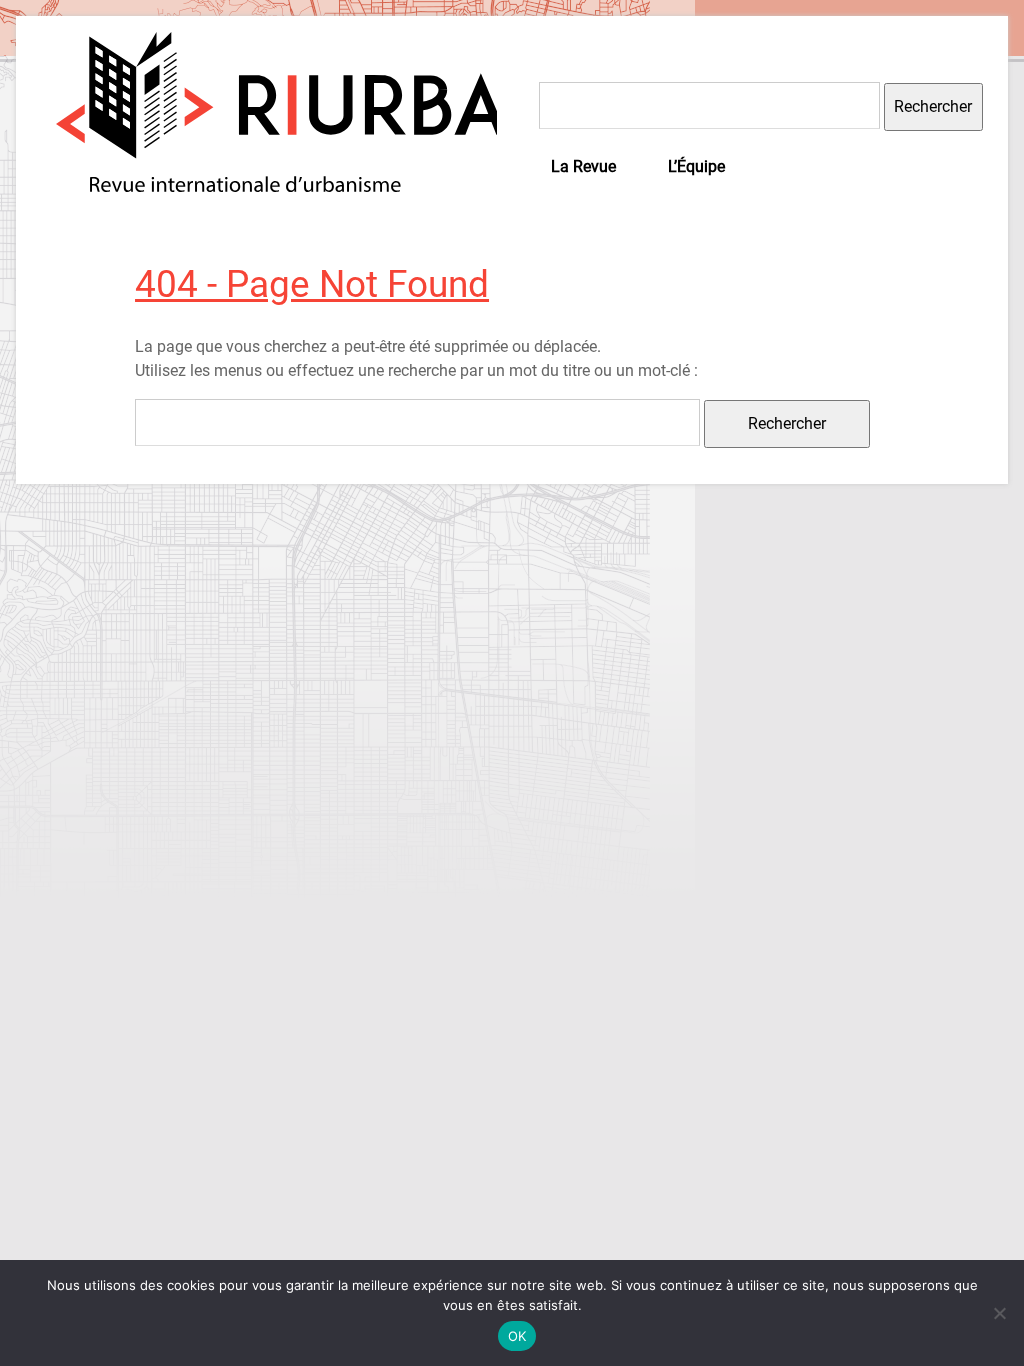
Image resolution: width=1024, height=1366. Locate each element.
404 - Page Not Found (312, 284)
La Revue (583, 166)
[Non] (999, 1313)
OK (517, 1336)
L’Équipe (696, 166)
